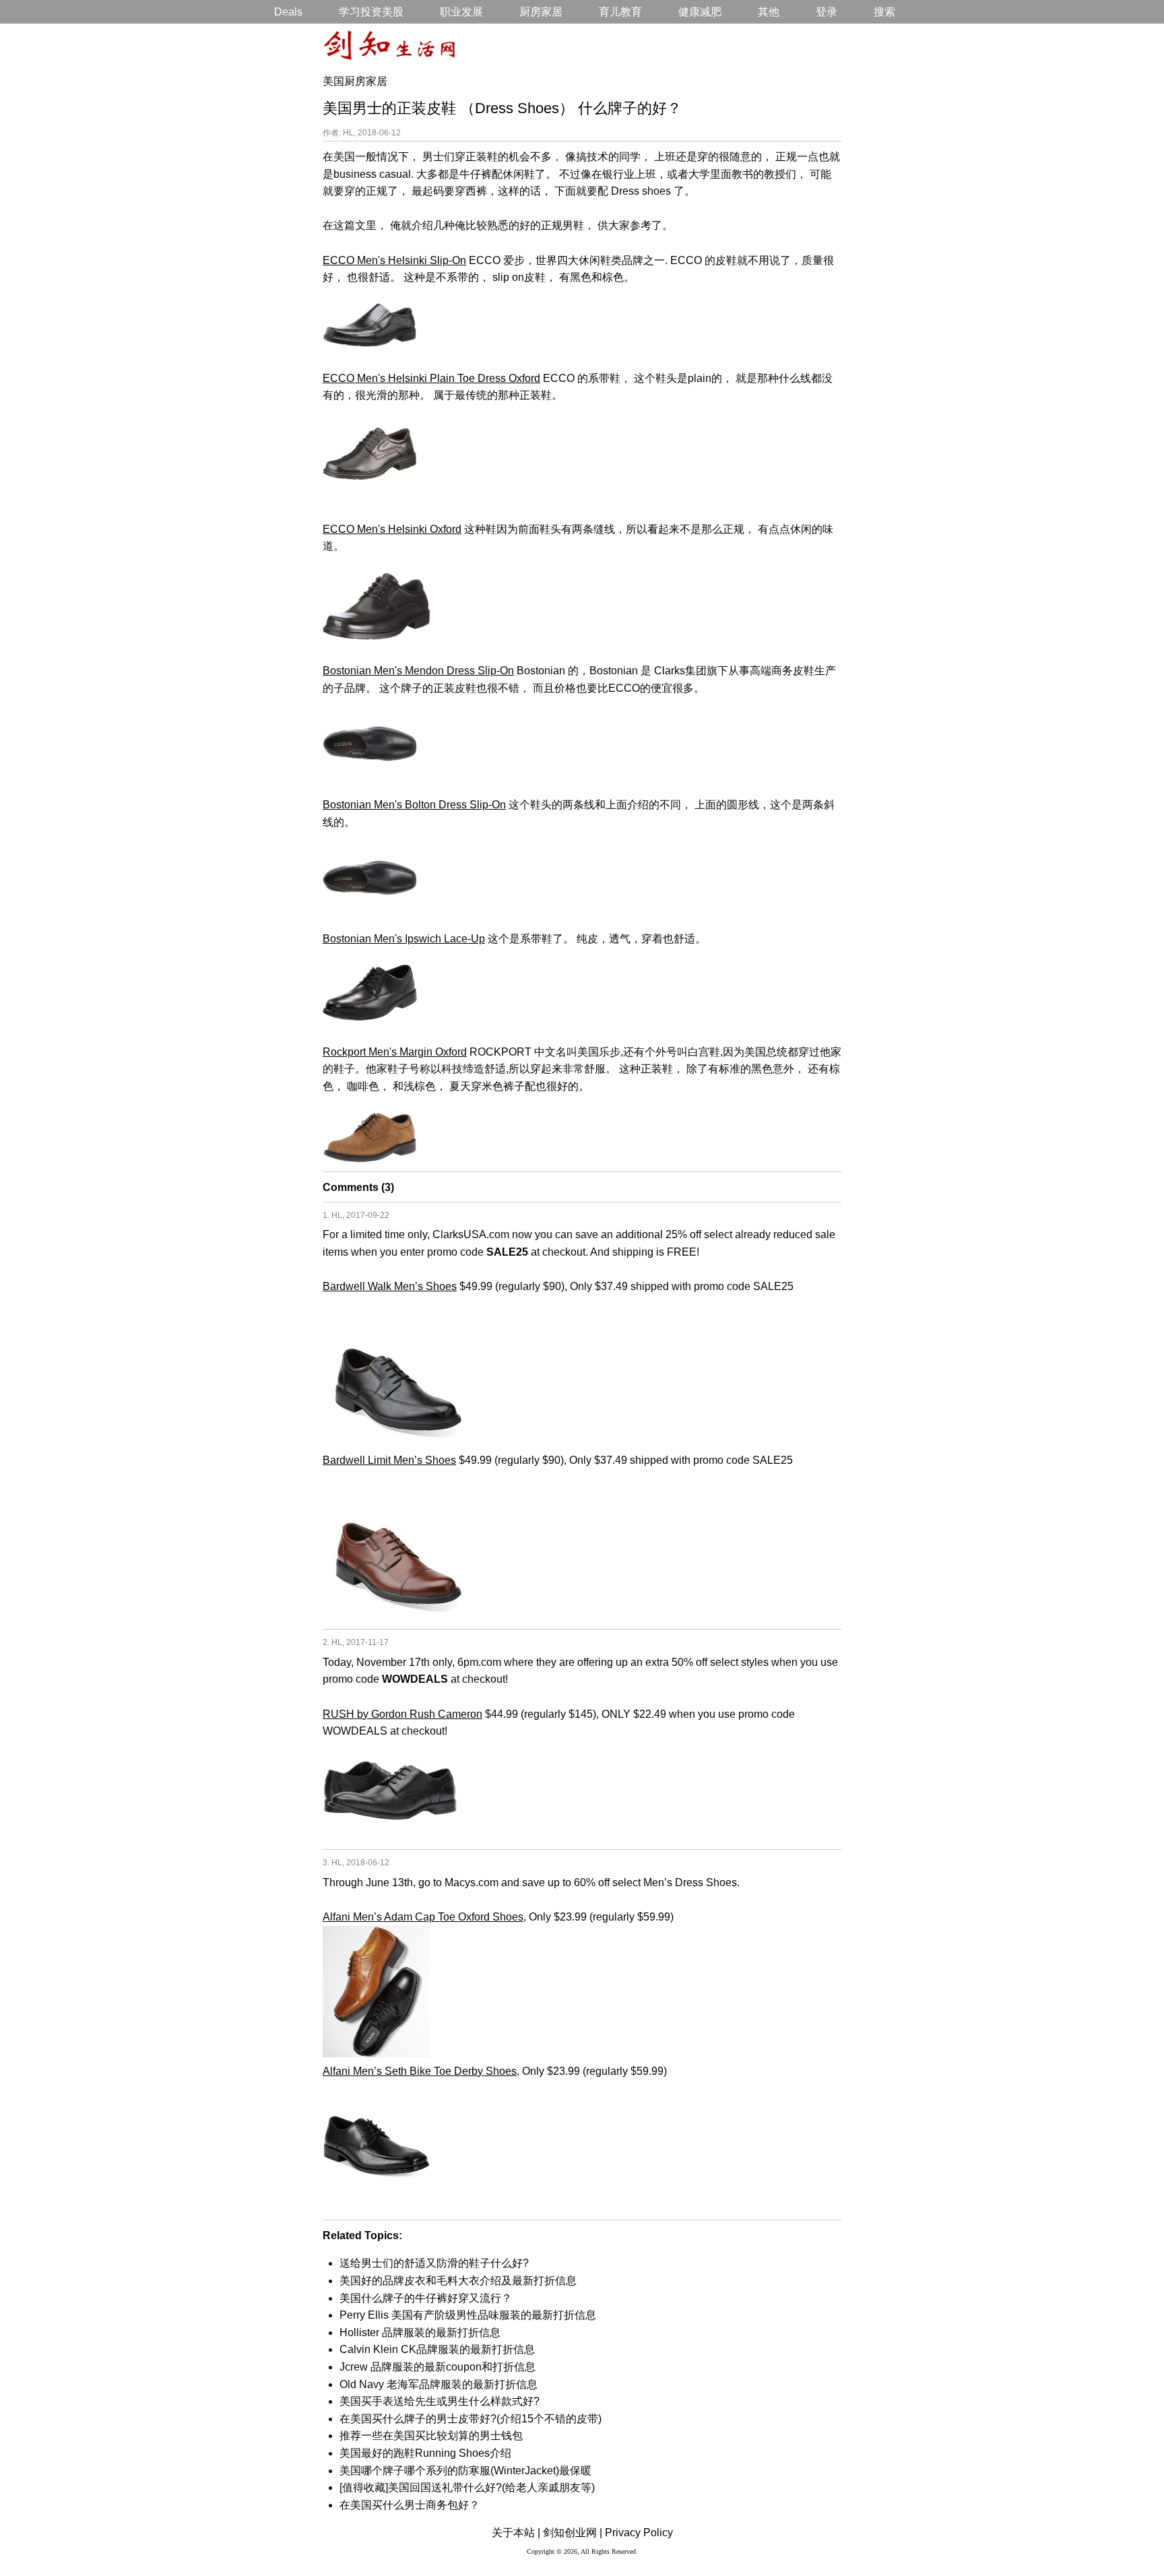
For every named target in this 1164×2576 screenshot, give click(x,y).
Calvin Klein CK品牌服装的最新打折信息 (437, 2349)
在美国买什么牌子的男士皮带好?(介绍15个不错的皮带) (471, 2419)
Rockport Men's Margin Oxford (395, 1052)
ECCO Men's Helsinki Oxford (392, 529)
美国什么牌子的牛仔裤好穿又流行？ (426, 2298)
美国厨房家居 (355, 81)
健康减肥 (700, 12)
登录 (827, 12)
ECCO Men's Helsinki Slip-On (394, 260)
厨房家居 (541, 12)
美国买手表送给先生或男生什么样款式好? (440, 2401)
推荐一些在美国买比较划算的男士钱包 (431, 2436)
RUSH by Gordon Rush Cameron (402, 1714)
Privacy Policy (639, 2533)
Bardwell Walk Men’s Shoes (390, 1286)
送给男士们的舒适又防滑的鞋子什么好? (434, 2263)
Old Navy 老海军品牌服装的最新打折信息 (439, 2384)
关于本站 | (516, 2533)
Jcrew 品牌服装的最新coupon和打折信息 (438, 2367)
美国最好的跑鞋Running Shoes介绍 (425, 2453)
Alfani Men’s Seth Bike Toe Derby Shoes (420, 2071)
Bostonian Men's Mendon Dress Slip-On (418, 671)
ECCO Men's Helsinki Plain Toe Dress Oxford (431, 378)
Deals (288, 12)
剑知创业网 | (573, 2533)
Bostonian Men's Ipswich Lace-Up (404, 939)
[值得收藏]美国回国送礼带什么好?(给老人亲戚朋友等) (467, 2487)
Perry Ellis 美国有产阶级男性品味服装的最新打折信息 (468, 2315)
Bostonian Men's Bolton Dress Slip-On (414, 805)
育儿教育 (620, 12)
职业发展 (461, 12)
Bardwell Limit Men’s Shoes (389, 1460)
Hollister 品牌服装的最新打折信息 (420, 2332)
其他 (769, 12)
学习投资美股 (371, 12)
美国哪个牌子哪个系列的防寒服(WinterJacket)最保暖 (465, 2471)
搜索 (884, 12)
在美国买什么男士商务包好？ (410, 2505)
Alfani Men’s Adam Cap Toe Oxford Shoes (423, 1917)
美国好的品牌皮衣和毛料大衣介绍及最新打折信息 (458, 2281)
